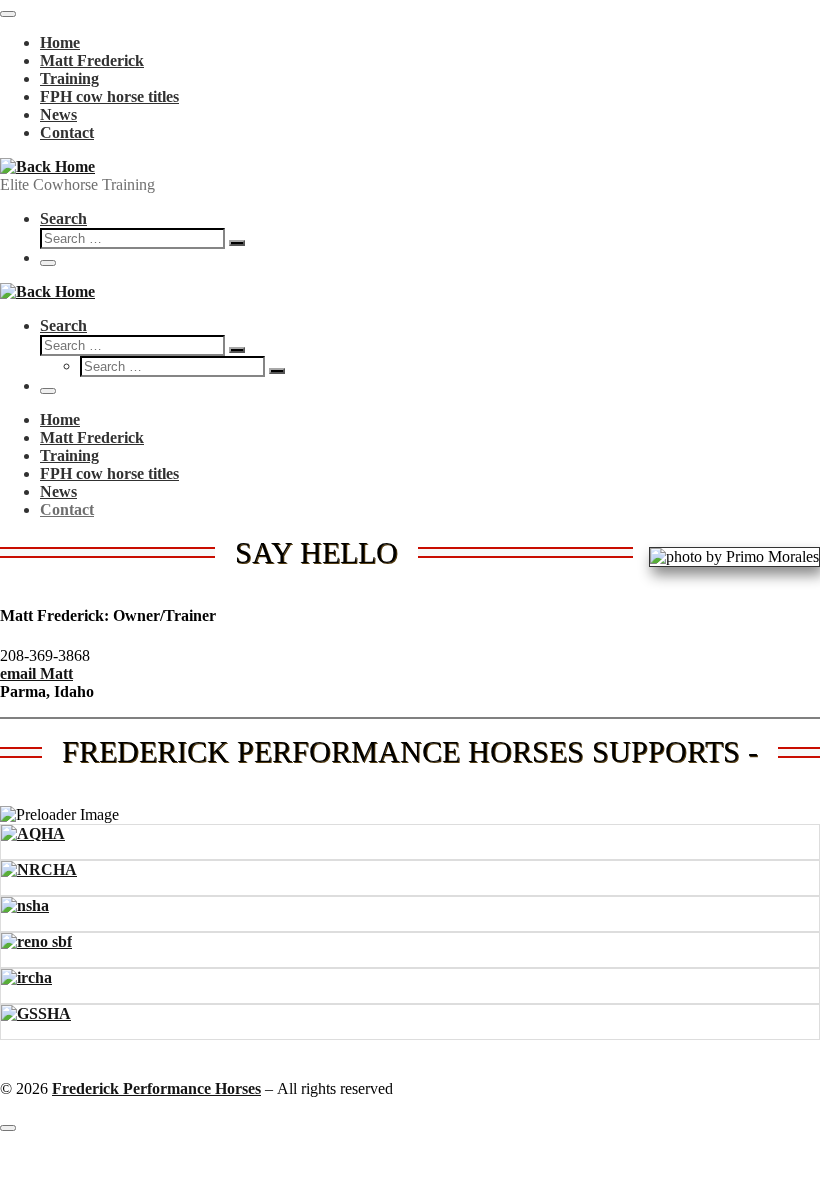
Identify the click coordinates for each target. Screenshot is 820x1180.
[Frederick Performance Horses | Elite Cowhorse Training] (47, 166)
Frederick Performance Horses (156, 1088)
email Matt (36, 673)
